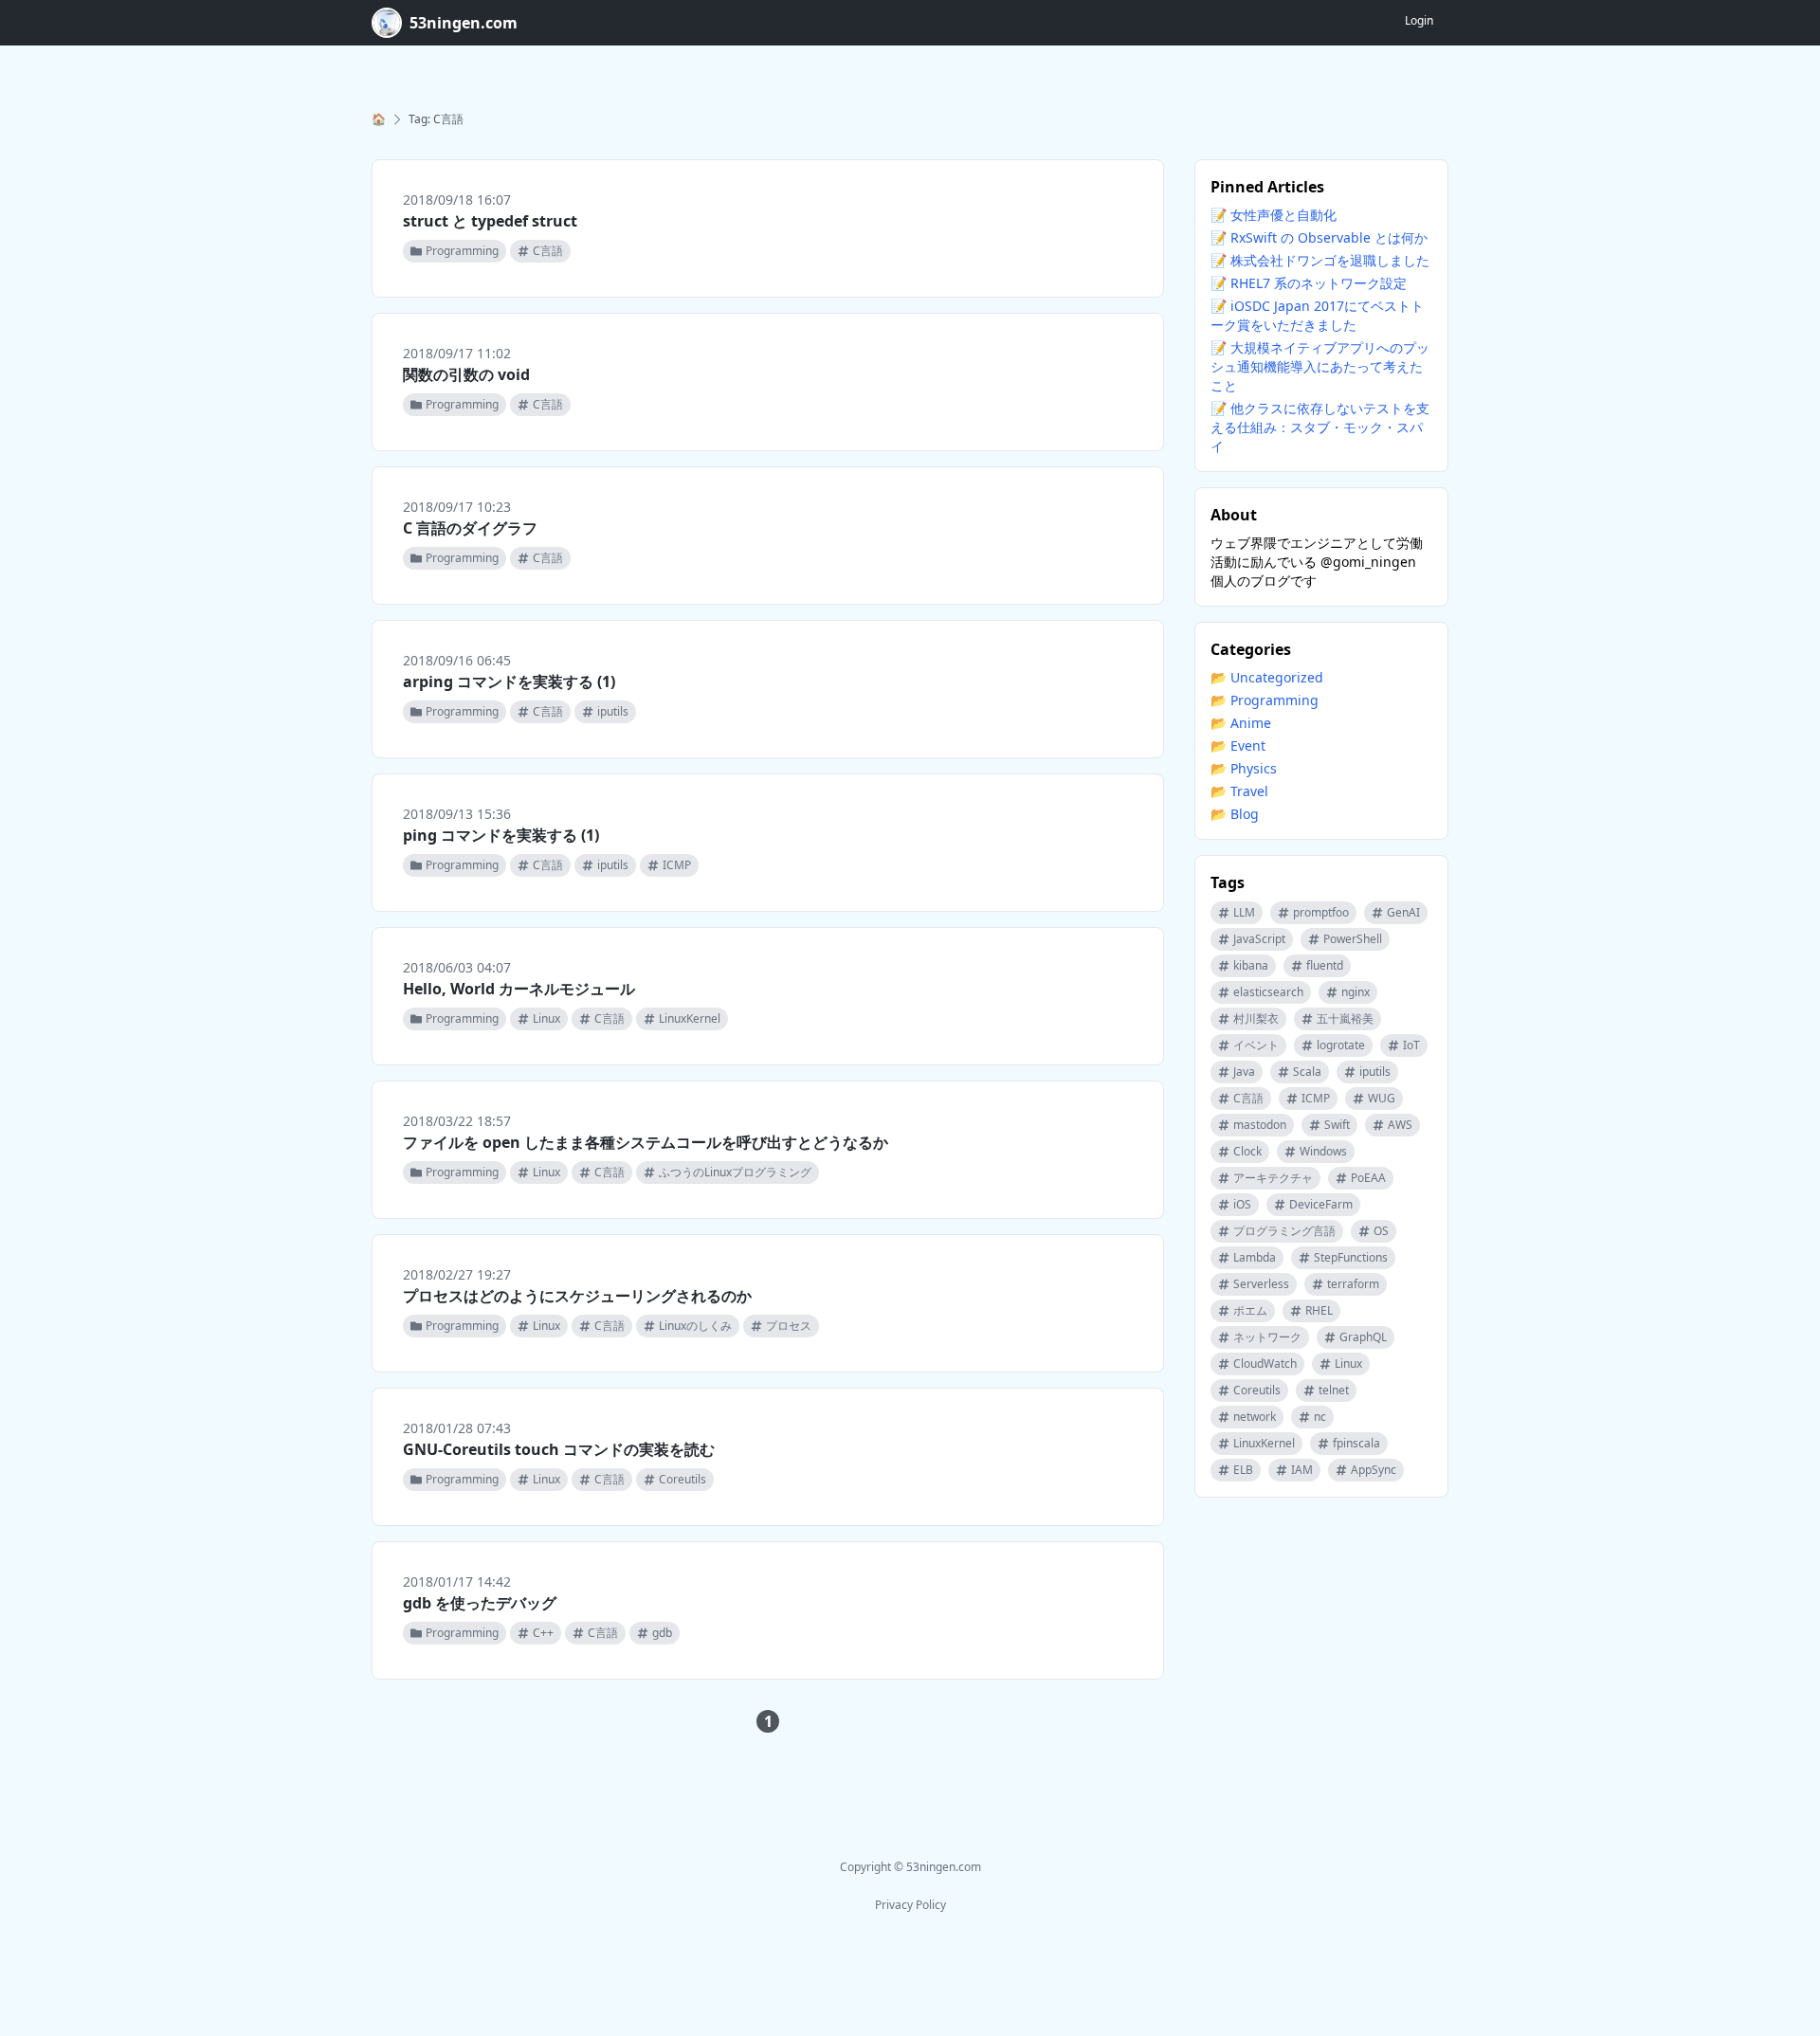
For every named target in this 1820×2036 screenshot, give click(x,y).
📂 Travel (1239, 791)
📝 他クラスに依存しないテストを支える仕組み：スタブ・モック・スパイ (1320, 427)
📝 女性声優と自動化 (1274, 215)
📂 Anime (1241, 723)
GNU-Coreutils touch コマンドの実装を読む (559, 1449)
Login (1419, 20)
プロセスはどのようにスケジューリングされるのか (577, 1296)
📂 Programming (1265, 700)
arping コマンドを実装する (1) (509, 682)
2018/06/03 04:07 (457, 967)
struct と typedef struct (490, 221)
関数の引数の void (466, 374)
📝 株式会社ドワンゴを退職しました (1320, 260)
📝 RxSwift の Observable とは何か (1319, 237)
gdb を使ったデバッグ (480, 1603)
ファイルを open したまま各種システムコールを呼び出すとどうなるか (646, 1142)
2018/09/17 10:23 (457, 507)
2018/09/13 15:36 (457, 814)
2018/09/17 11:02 (457, 353)
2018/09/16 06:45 (457, 660)
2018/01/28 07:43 (457, 1428)
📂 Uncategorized (1267, 677)
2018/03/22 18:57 (457, 1121)
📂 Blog (1235, 814)
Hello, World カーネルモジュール (519, 989)
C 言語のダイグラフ (470, 528)
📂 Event (1238, 745)
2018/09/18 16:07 (457, 200)
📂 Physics (1244, 768)
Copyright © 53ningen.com (910, 1867)
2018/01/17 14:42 (457, 1582)
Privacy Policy (910, 1905)
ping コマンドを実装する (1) (501, 835)
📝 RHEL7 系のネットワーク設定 (1309, 283)
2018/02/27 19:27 (457, 1274)
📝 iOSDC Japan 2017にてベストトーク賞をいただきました (1317, 315)
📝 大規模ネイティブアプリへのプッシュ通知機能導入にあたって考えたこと (1320, 366)
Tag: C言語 (436, 119)
